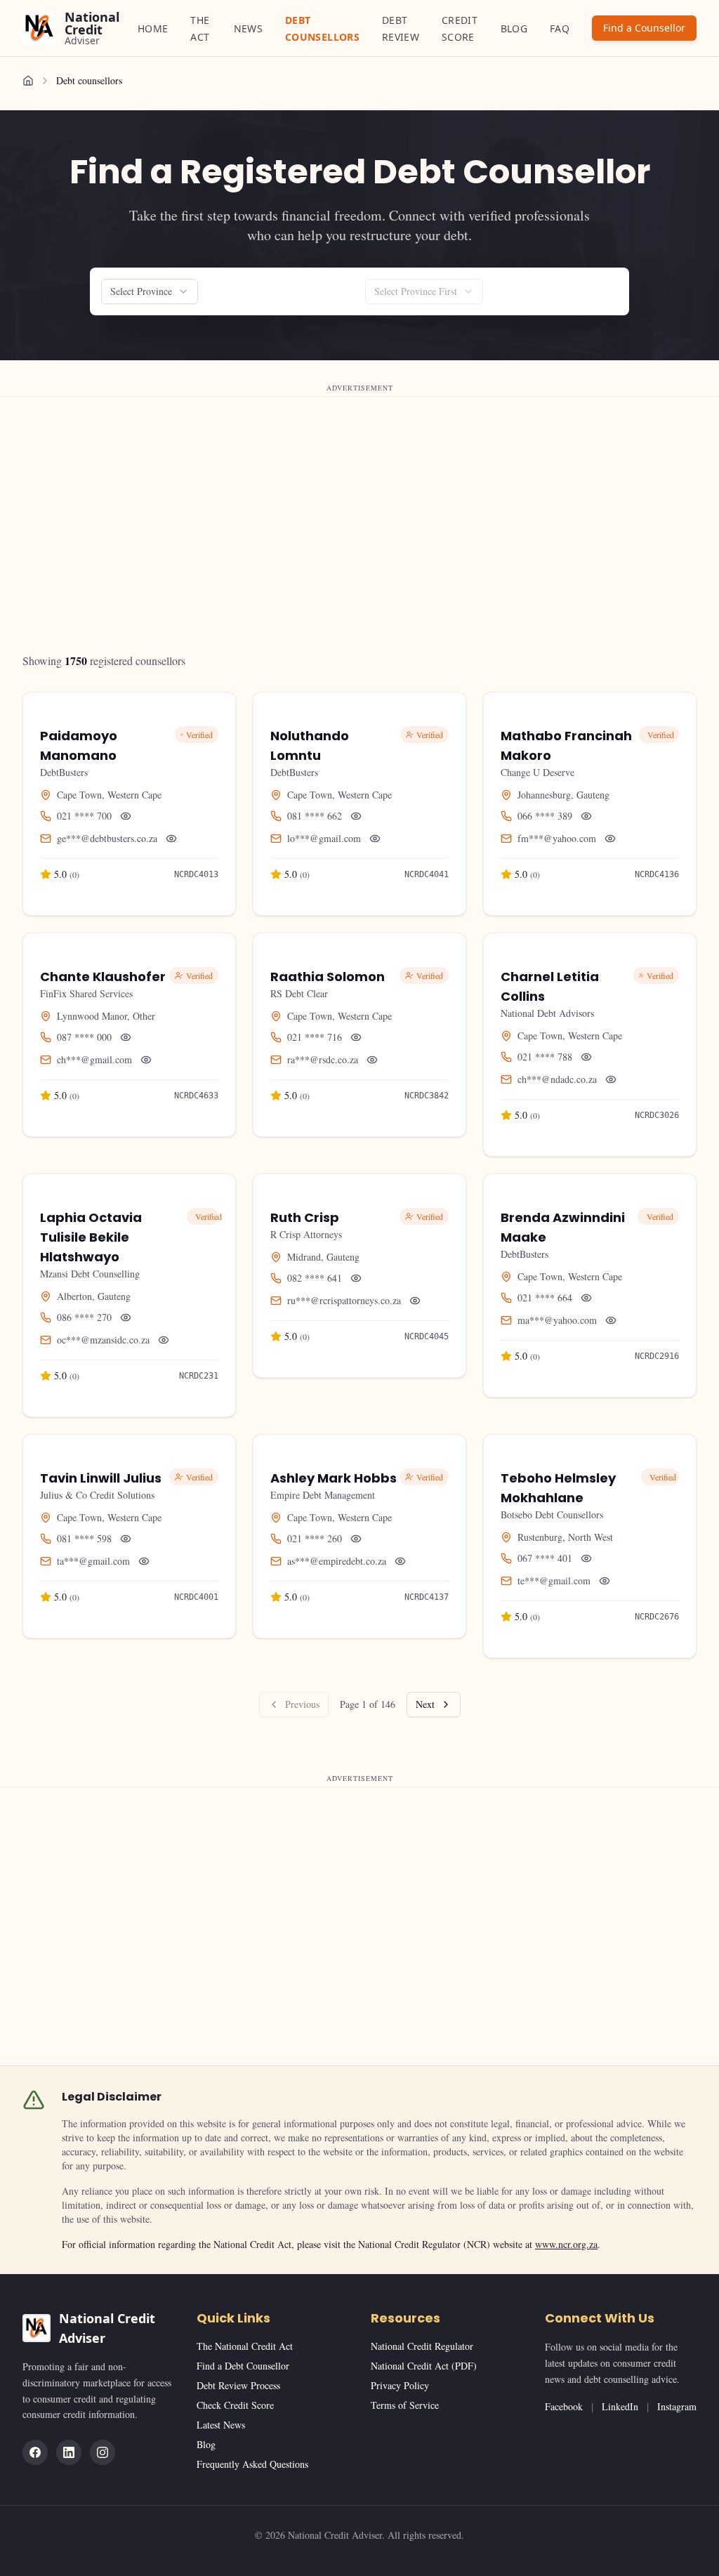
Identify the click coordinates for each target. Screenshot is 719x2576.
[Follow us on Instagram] (103, 2452)
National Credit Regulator (422, 2346)
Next (425, 1704)
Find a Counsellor (644, 28)
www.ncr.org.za (566, 2244)
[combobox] (150, 291)
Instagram (677, 2406)
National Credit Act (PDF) (424, 2366)
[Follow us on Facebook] (35, 2452)
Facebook (564, 2406)
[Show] (126, 816)
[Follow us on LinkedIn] (69, 2452)
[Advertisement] (359, 498)
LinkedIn (620, 2406)
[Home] (28, 81)
